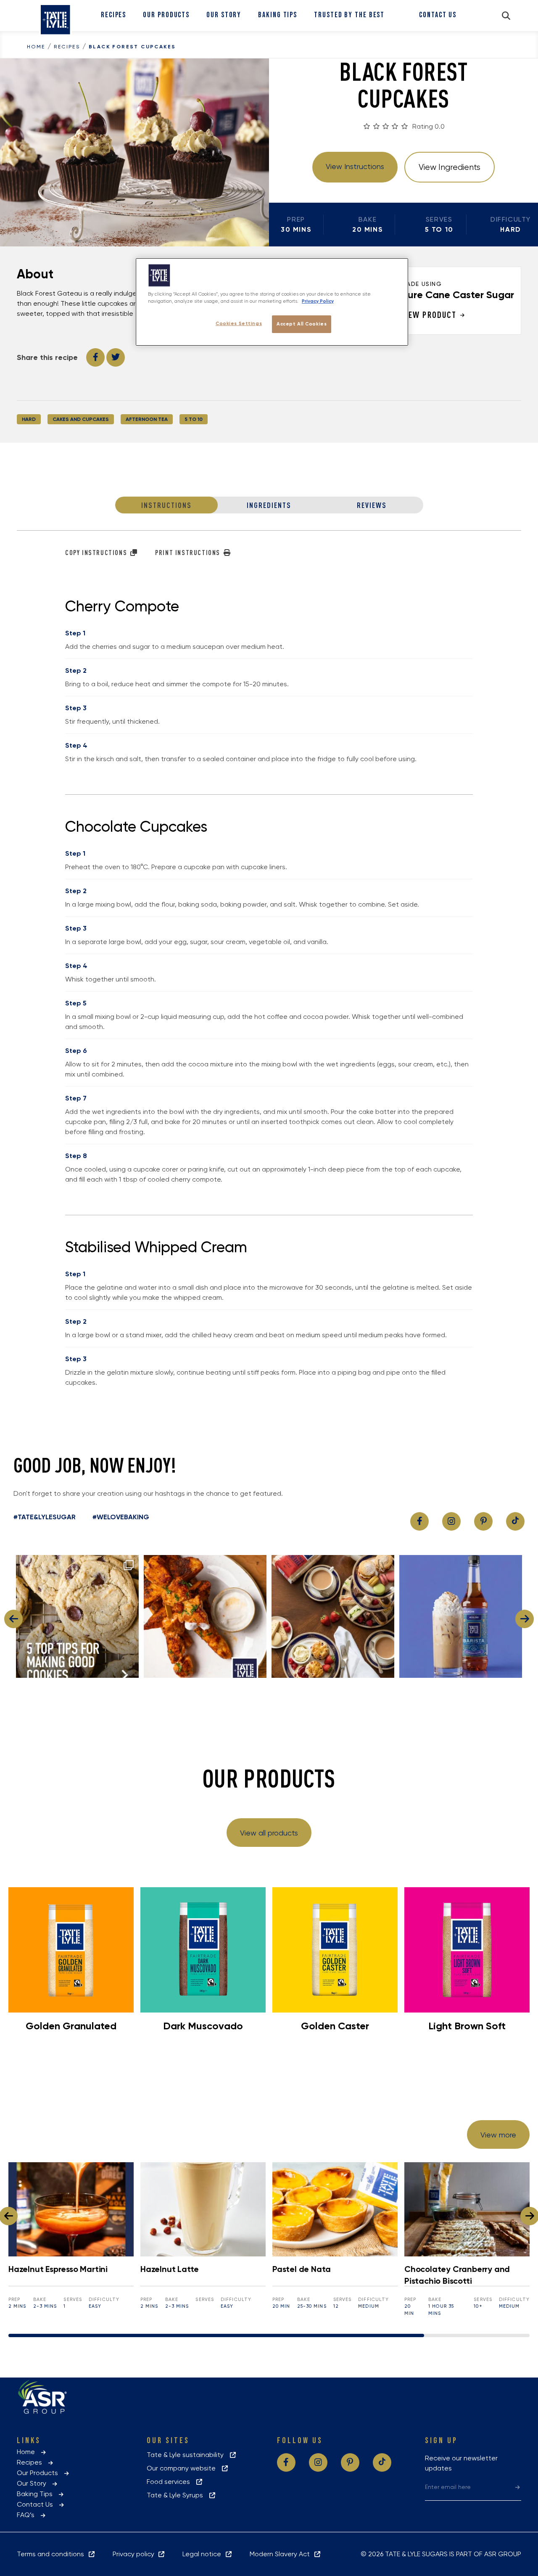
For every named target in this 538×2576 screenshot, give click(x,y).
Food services (171, 2482)
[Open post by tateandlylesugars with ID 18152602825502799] (205, 1616)
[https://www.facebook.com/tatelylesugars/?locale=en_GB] (419, 1521)
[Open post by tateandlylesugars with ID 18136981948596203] (461, 1616)
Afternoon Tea (147, 419)
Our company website (184, 2468)
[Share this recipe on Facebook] (95, 357)
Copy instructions (97, 553)
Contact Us (438, 15)
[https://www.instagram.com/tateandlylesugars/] (451, 1521)
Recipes (113, 15)
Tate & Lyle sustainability (188, 2455)
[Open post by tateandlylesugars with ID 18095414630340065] (333, 1616)
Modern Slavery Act (281, 2554)
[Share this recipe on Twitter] (116, 357)
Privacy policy (135, 2554)
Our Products (166, 15)
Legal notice (203, 2554)
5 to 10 (194, 419)
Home (36, 47)
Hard (29, 419)
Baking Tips (278, 15)
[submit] (518, 2487)
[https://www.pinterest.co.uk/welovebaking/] (483, 1521)
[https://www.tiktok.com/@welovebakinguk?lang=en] (515, 1521)
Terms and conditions (52, 2554)
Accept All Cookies (302, 324)
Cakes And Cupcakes (81, 419)
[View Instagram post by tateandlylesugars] (130, 1668)
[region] (272, 302)
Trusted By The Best (349, 15)
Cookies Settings (239, 323)
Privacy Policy (318, 301)
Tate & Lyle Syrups (177, 2495)
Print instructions (189, 553)
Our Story (224, 15)
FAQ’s (28, 2515)
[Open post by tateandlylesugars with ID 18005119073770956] (77, 1616)
